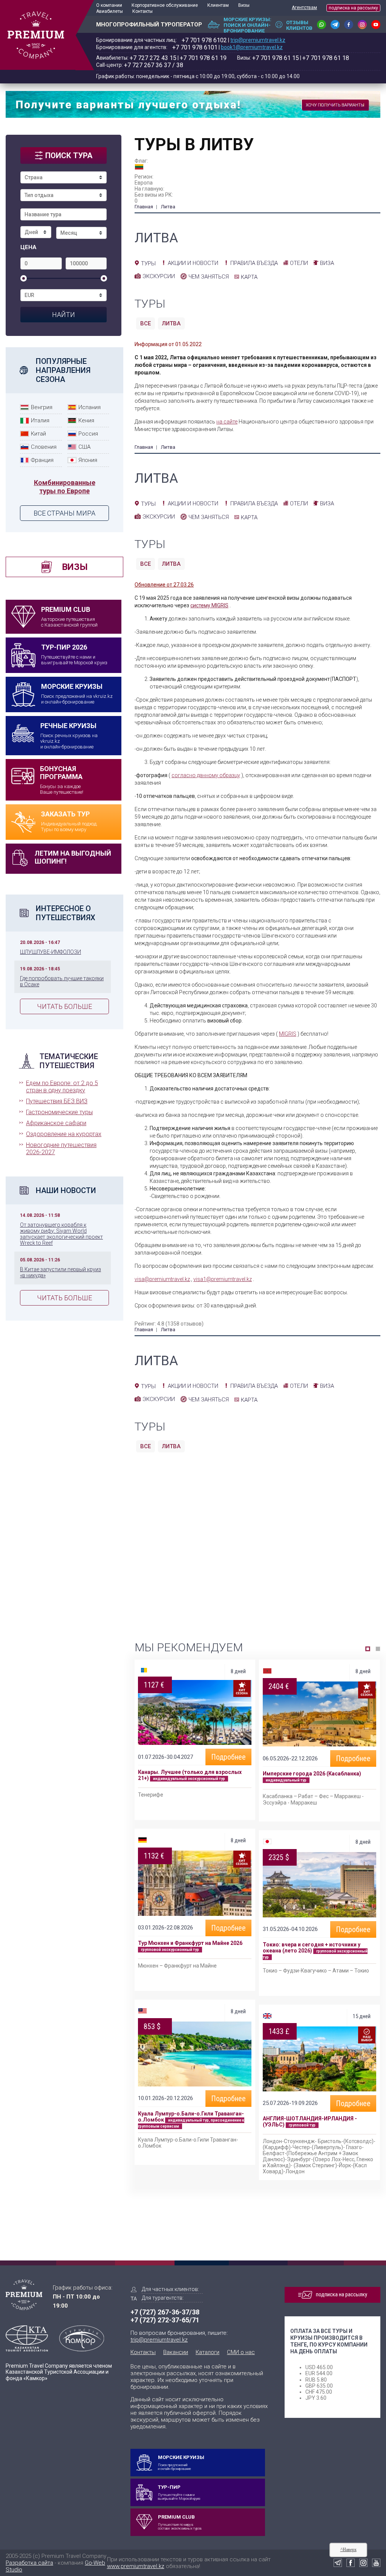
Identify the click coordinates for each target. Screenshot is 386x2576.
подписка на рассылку (353, 8)
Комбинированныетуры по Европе (65, 487)
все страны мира (64, 513)
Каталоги (208, 2352)
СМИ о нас (241, 2352)
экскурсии (159, 276)
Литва (171, 323)
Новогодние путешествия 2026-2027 (61, 1149)
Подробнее (228, 1757)
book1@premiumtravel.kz (252, 47)
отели (299, 263)
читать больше (64, 1006)
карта (249, 277)
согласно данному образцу (206, 775)
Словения (44, 447)
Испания (90, 407)
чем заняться (209, 277)
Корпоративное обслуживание (165, 5)
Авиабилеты (110, 11)
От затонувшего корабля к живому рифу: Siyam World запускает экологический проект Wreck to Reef (61, 1234)
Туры (148, 263)
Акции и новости (193, 263)
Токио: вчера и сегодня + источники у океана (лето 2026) (312, 1948)
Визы (244, 5)
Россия (88, 434)
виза (327, 263)
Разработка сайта (29, 2563)
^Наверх (348, 2550)
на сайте (227, 422)
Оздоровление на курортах (64, 1134)
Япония (88, 460)
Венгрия (42, 407)
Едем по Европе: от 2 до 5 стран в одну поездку (62, 1087)
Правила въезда (254, 263)
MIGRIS (288, 1034)
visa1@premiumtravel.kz (223, 1279)
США (84, 447)
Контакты (142, 11)
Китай (38, 434)
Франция (42, 460)
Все (146, 323)
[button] (368, 1649)
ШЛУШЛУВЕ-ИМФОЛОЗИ (51, 952)
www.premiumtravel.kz (136, 2566)
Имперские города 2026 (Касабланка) (312, 1774)
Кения (86, 420)
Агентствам (304, 8)
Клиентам (218, 5)
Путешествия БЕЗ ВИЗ (57, 1101)
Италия (40, 420)
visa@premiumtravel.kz (162, 1279)
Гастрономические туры (59, 1112)
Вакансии (176, 2352)
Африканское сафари (56, 1123)
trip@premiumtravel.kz (258, 40)
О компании (109, 5)
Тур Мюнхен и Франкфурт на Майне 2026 (190, 1943)
